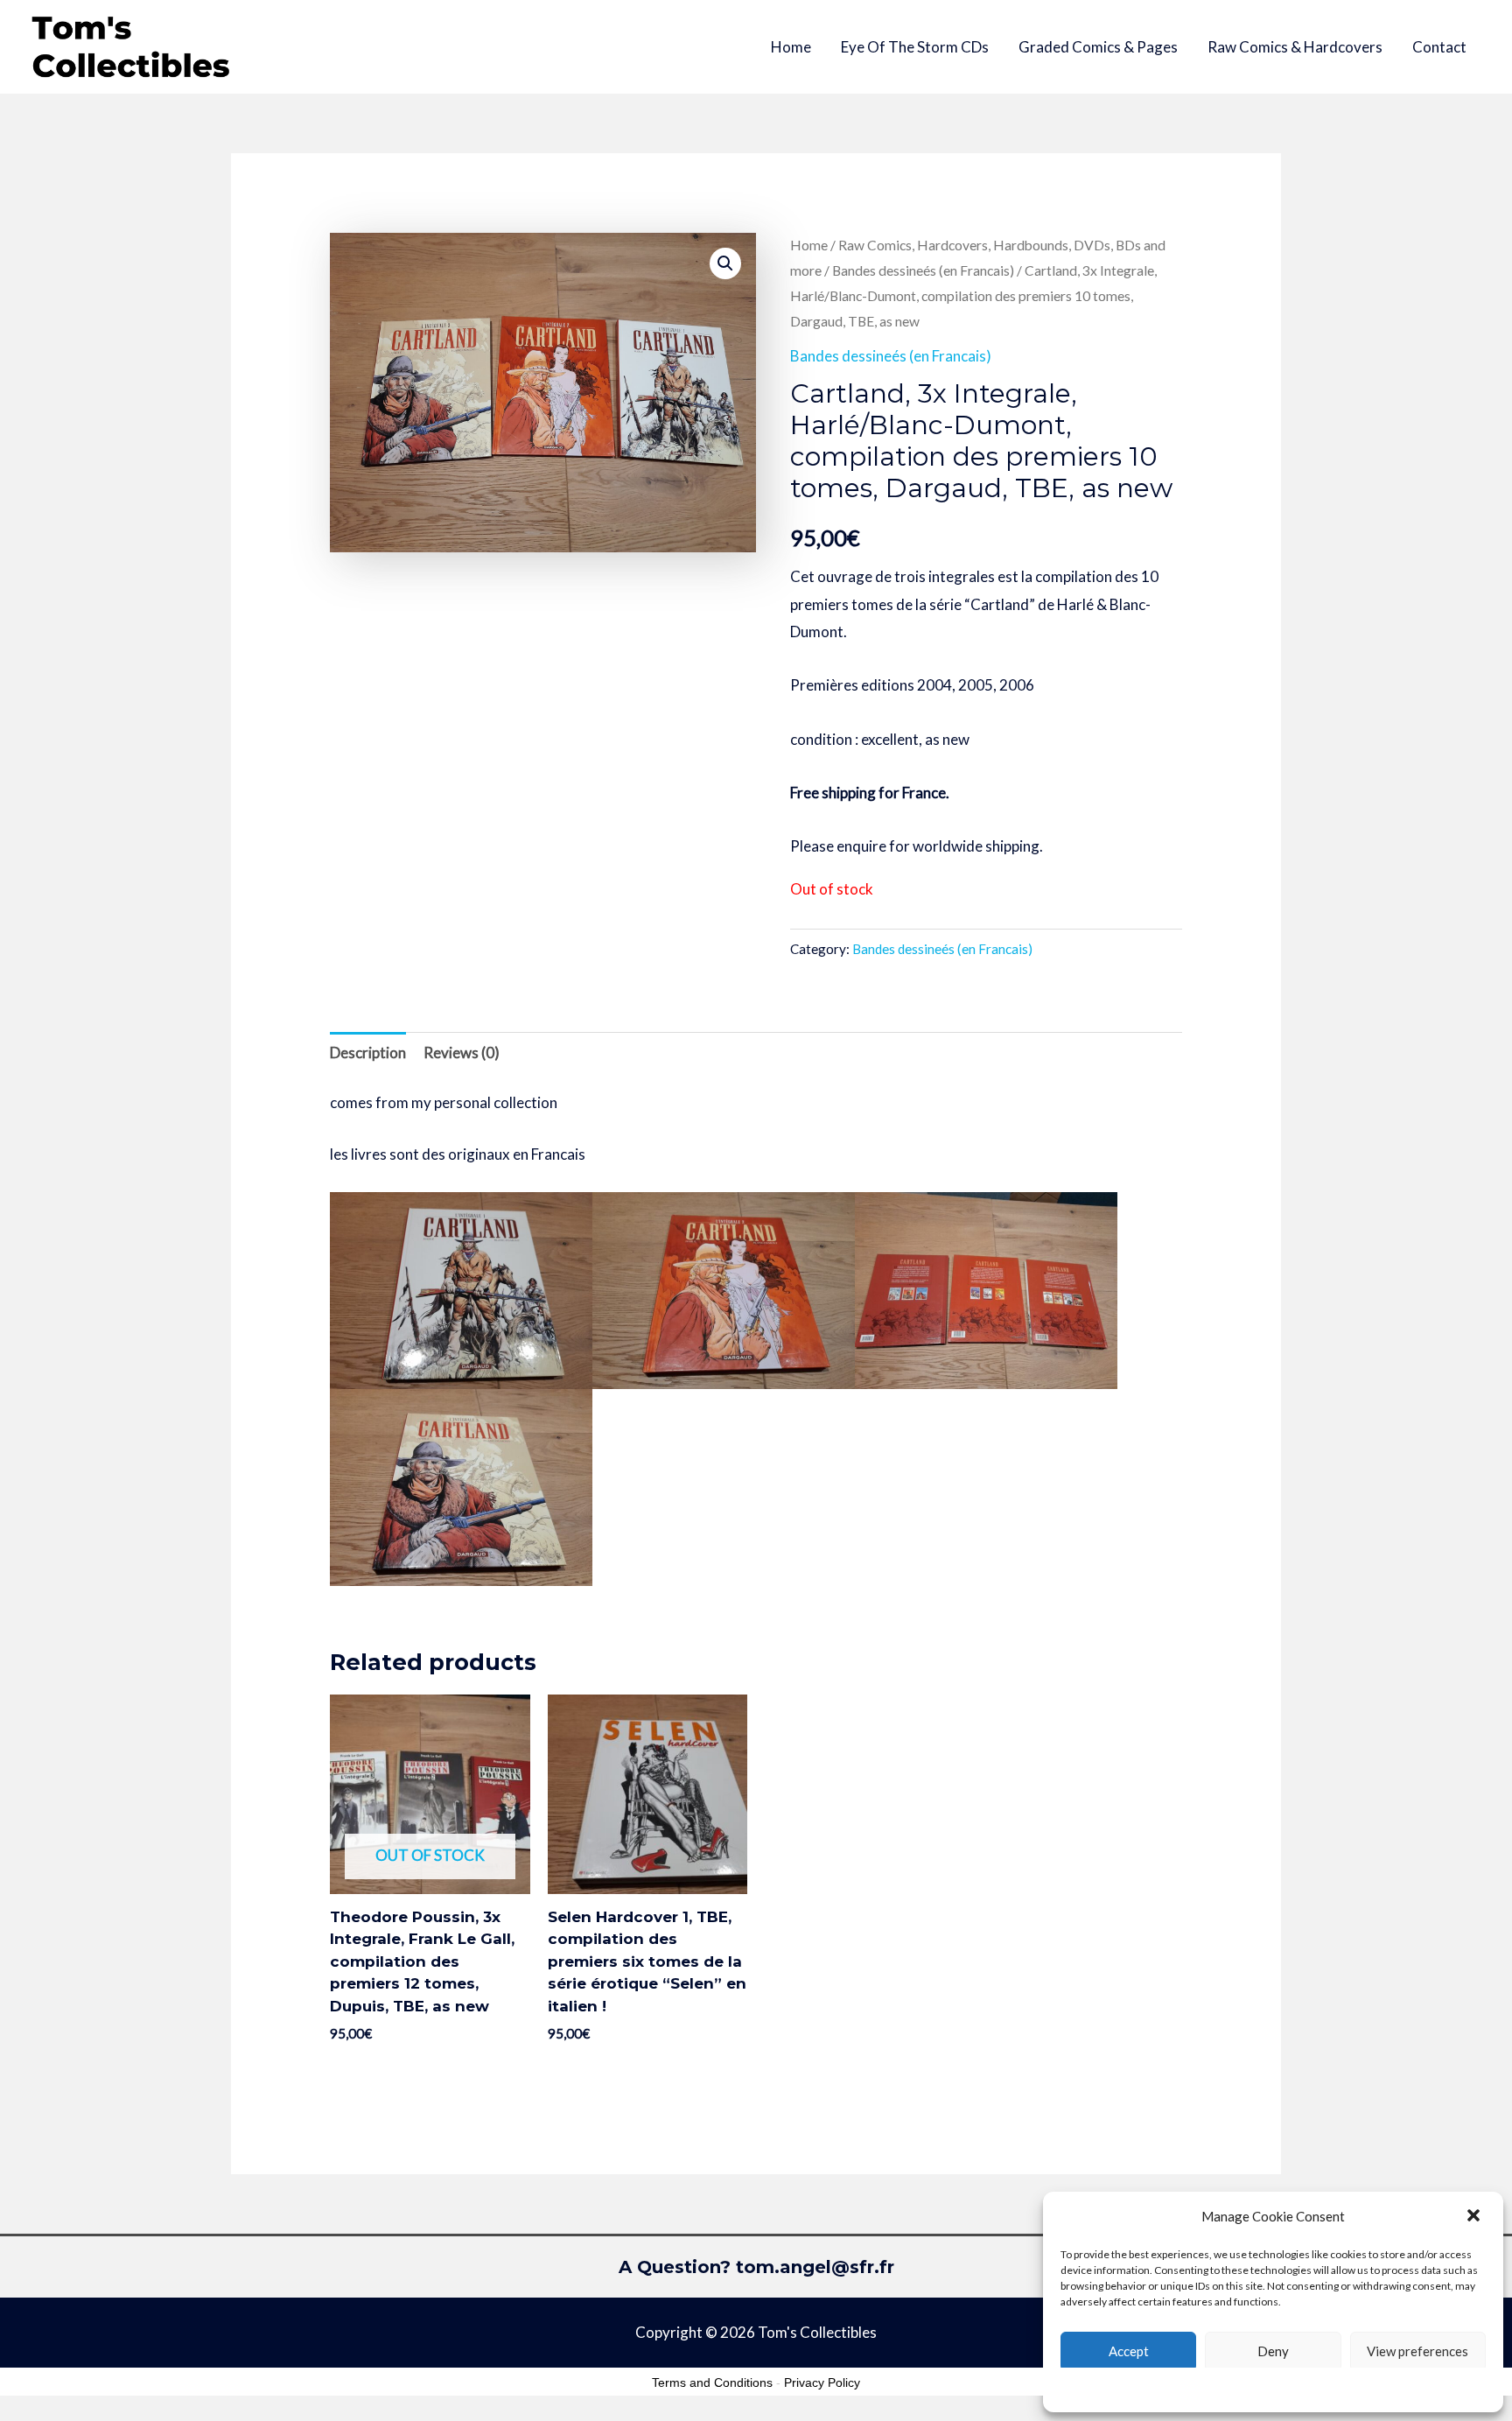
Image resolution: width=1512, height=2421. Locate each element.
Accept (1129, 2351)
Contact (1439, 47)
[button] (1475, 2217)
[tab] (368, 1053)
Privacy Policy (822, 2382)
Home (791, 47)
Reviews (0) (462, 1053)
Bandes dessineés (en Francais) (923, 270)
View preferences (1417, 2351)
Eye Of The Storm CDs (915, 47)
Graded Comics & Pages (1098, 47)
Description (368, 1053)
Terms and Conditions (712, 2382)
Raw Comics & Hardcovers (1295, 47)
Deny (1273, 2351)
